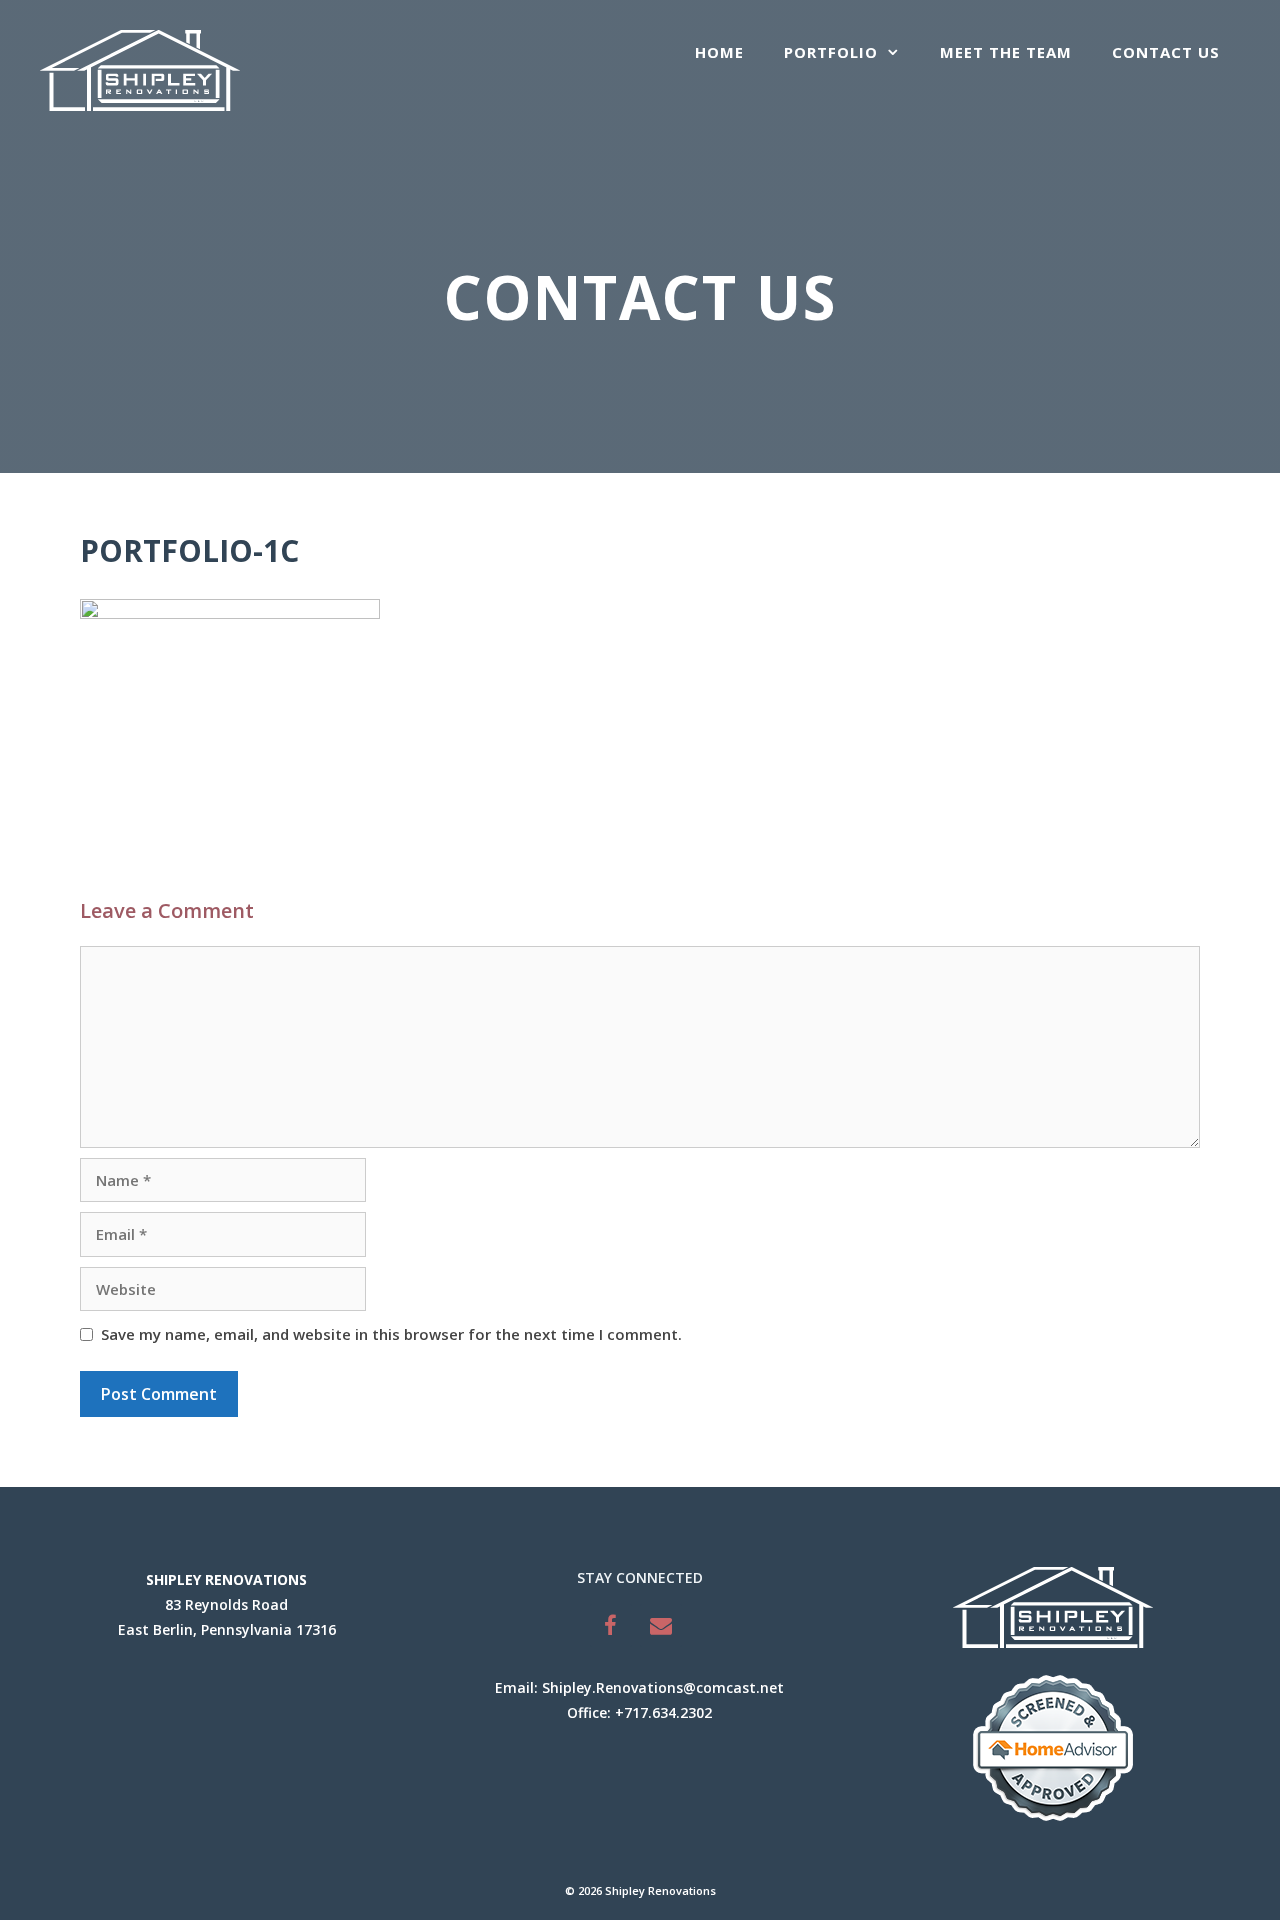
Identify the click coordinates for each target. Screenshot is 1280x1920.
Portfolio (831, 52)
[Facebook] (611, 1625)
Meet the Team (1006, 52)
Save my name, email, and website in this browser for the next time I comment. (391, 1334)
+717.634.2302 (663, 1712)
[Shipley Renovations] (140, 69)
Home (719, 52)
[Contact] (661, 1625)
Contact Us (1166, 52)
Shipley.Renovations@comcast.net (663, 1687)
